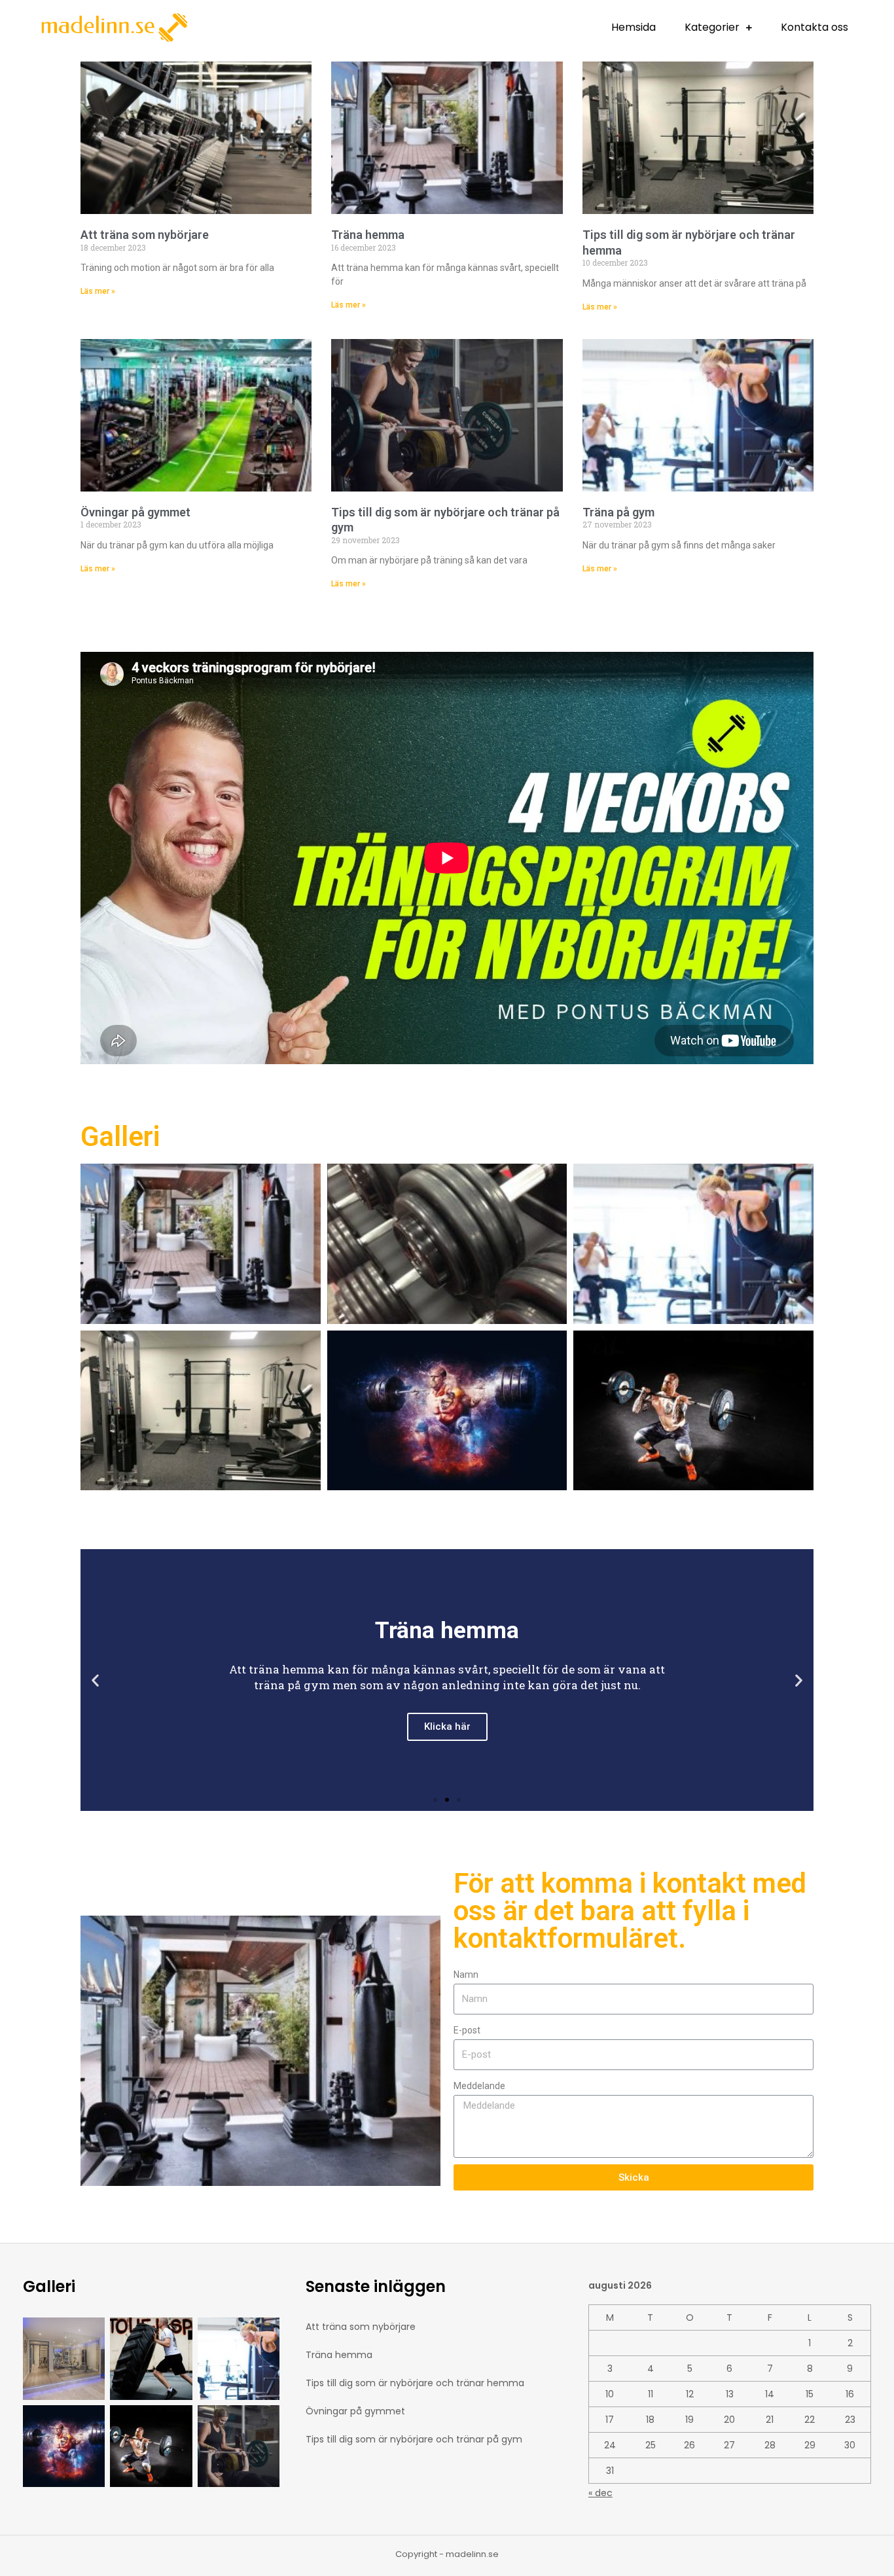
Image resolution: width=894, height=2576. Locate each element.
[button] (435, 1800)
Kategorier (712, 27)
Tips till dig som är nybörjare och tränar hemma (415, 2383)
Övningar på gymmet (135, 512)
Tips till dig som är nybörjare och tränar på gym (414, 2439)
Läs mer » (98, 291)
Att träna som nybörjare (145, 235)
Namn (466, 1975)
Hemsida (634, 27)
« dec (600, 2493)
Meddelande (479, 2086)
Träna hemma (368, 235)
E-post (467, 2030)
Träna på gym (618, 512)
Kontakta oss (814, 27)
